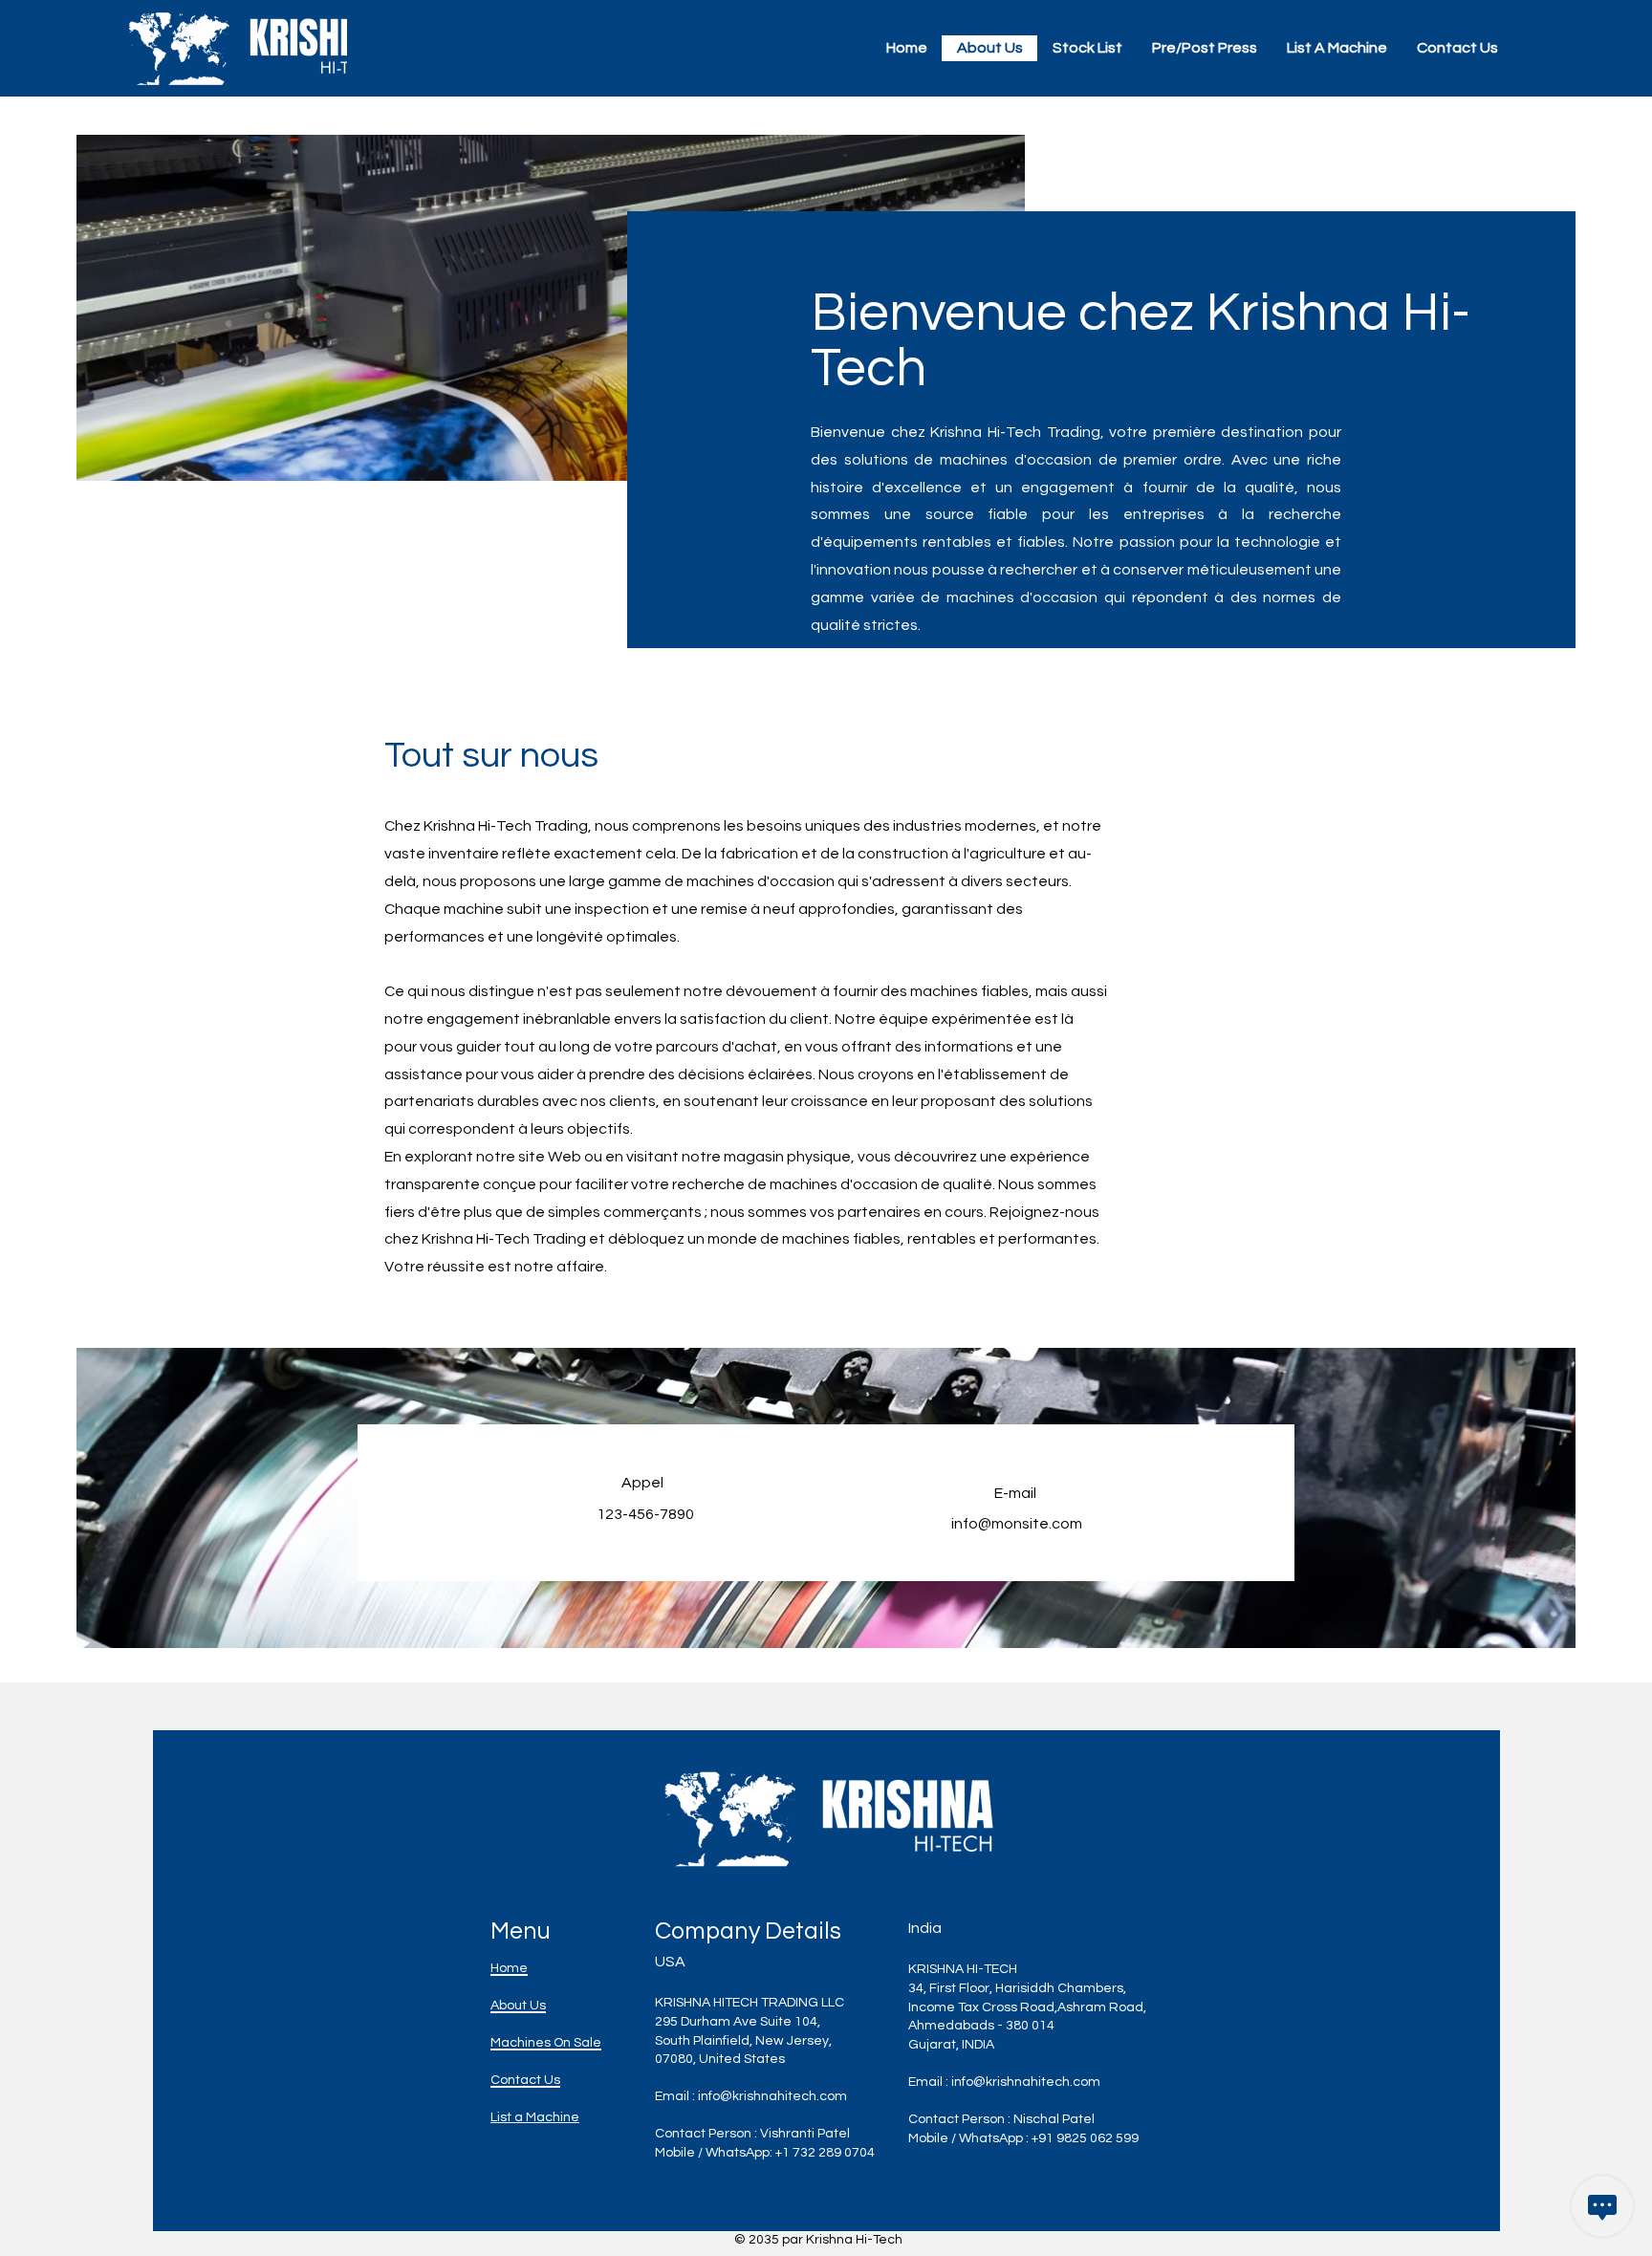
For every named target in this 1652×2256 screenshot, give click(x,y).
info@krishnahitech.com (772, 2096)
